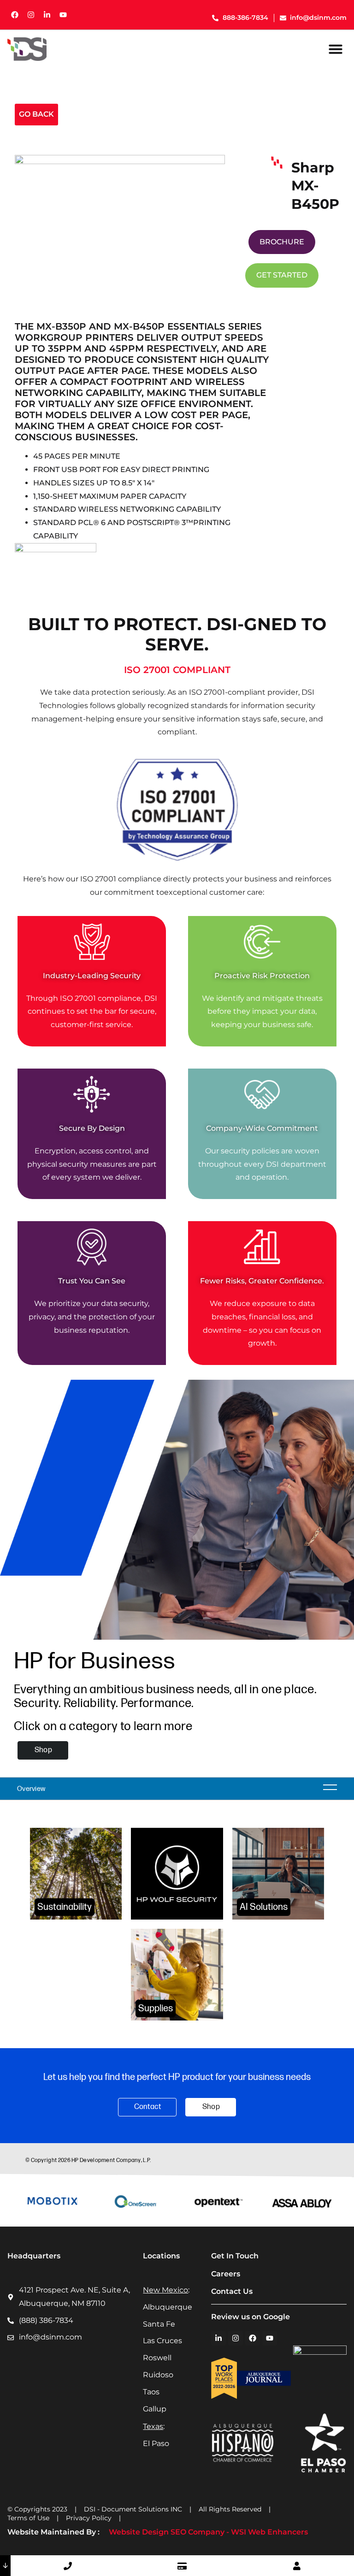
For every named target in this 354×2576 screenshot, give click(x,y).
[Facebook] (15, 15)
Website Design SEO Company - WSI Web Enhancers (208, 2532)
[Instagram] (31, 15)
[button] (336, 49)
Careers (226, 2274)
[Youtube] (63, 15)
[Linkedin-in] (47, 15)
